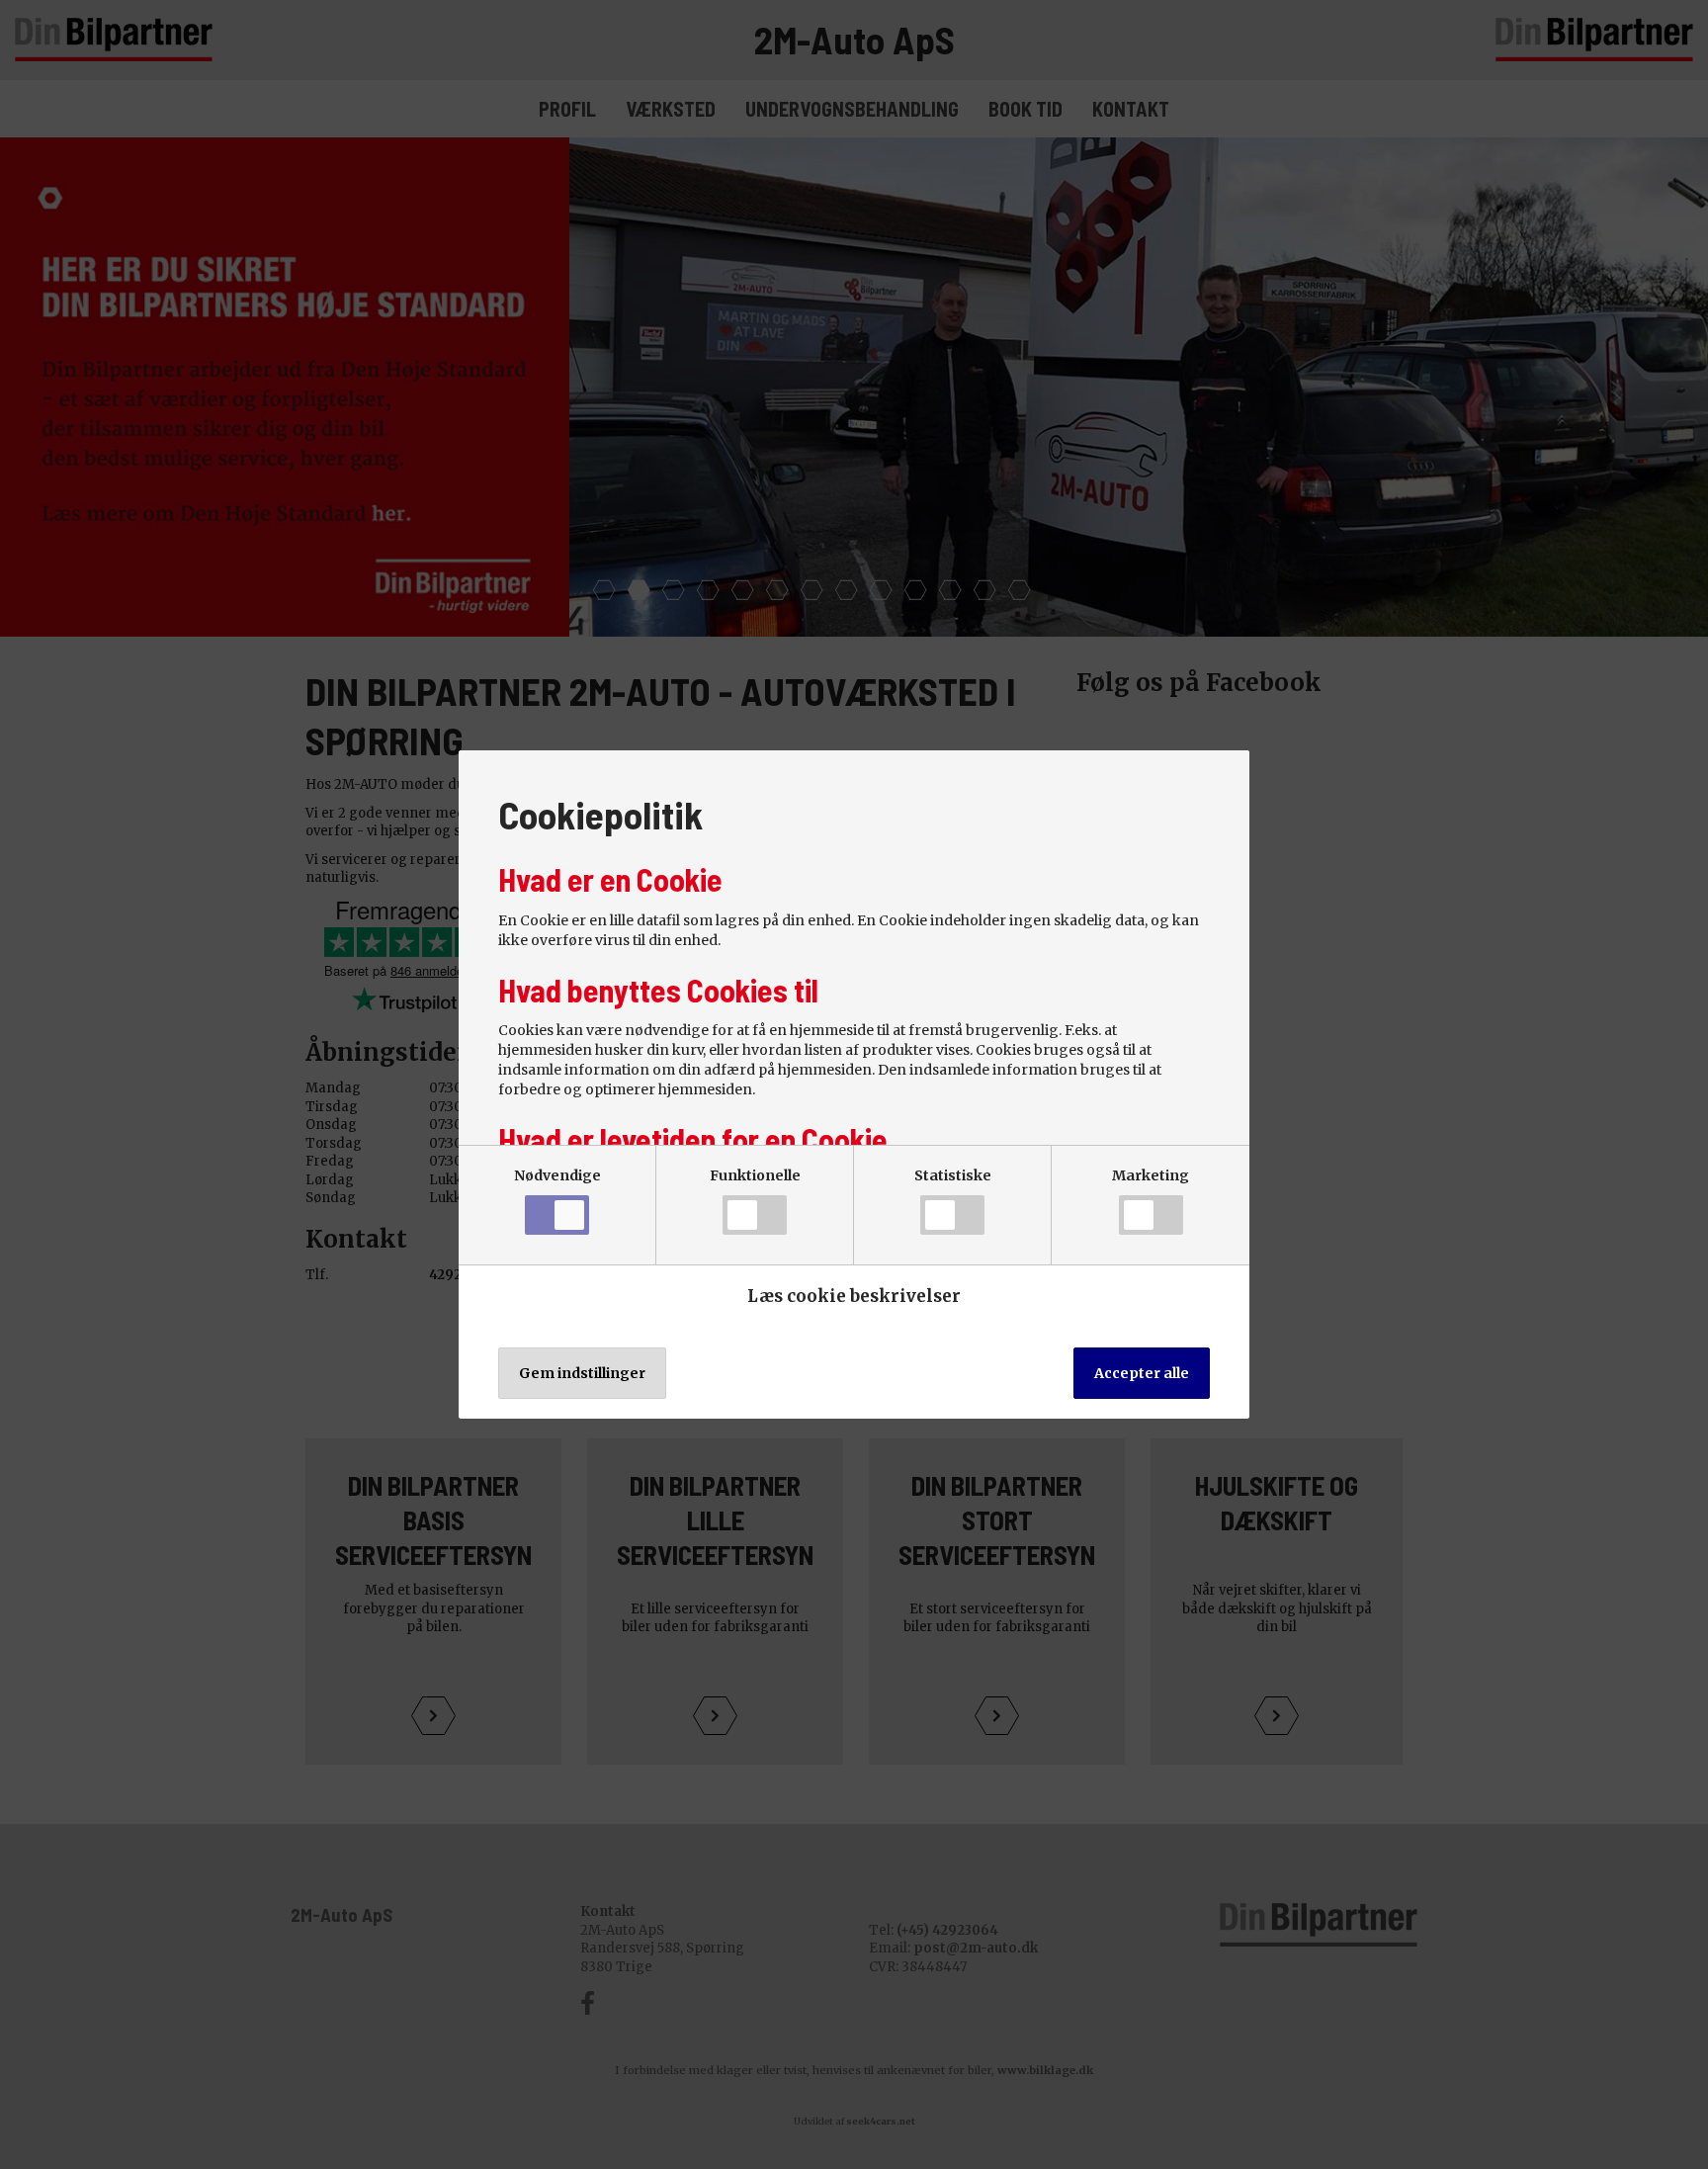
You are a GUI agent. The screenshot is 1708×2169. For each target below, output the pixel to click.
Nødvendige (557, 1175)
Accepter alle (1142, 1373)
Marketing (1151, 1175)
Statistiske (953, 1175)
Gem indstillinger (582, 1373)
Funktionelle (755, 1175)
